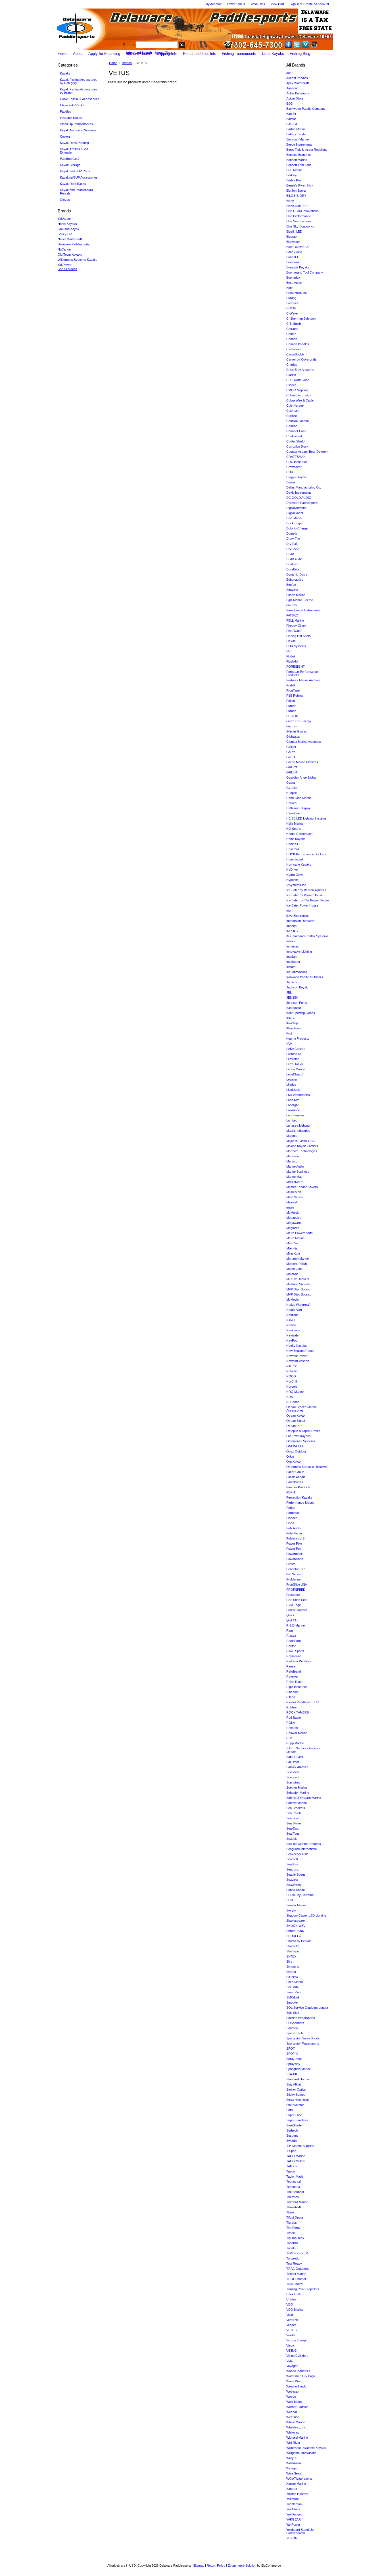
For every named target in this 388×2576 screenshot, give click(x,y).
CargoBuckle (295, 354)
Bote (289, 288)
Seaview (292, 1880)
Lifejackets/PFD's (72, 105)
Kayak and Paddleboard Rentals (76, 192)
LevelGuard (294, 1074)
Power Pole (294, 1543)
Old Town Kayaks (70, 255)
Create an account (316, 4)
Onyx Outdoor (296, 1451)
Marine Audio (295, 1166)
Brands (127, 63)
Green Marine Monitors (302, 762)
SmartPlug (293, 1992)
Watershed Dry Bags (301, 2376)
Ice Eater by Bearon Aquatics (306, 890)
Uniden (291, 2299)
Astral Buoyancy (298, 93)
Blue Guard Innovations (303, 211)
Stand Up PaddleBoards (76, 124)
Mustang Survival (298, 1284)
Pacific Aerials (296, 1477)
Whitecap (293, 2432)
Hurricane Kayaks (299, 864)
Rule (289, 1738)
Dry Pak (292, 544)
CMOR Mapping (297, 390)
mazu (290, 1207)
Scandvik (293, 1772)
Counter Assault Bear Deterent (307, 452)
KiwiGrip (292, 1023)
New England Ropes (300, 1351)
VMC (290, 2361)
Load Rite (293, 1100)
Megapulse (294, 1218)
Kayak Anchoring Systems (78, 130)
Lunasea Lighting (298, 1125)
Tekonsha (293, 2187)
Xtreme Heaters (297, 2494)
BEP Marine (294, 170)
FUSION (292, 716)
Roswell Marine (297, 1733)
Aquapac (292, 88)
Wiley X (291, 2458)
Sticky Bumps (296, 2095)
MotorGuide (294, 1269)
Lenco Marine (296, 1069)
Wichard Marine (297, 2438)
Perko (290, 1508)
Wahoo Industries (298, 2371)
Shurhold (292, 1946)
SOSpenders (295, 2023)
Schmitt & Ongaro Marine (304, 1798)
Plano (290, 1523)
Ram (290, 1631)
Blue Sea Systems (299, 221)
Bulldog (291, 298)
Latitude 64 (294, 1054)
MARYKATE (295, 1182)
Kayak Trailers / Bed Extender (74, 151)
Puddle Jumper (297, 1610)
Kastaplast (294, 1008)
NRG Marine (295, 1392)
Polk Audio (293, 1528)
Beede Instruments (299, 144)
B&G (290, 104)
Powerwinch (295, 1559)
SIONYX (292, 1977)
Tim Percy (293, 2228)
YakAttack (65, 219)
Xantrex (292, 2489)
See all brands (67, 269)
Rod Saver (294, 1718)
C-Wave (292, 313)
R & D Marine (296, 1625)
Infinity (291, 941)
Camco (291, 334)
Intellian (291, 957)
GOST (291, 757)
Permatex (293, 1513)
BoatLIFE (293, 257)
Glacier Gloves (297, 731)
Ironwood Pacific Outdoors (305, 977)
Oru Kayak (294, 1462)
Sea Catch (294, 1813)
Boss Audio (294, 283)
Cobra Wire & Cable (300, 400)
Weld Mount (294, 2402)
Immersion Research (301, 921)
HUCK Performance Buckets (306, 854)
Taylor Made (295, 2176)
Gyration (292, 788)
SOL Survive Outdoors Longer (307, 2008)
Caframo (292, 329)
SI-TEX (291, 1956)
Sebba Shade (296, 1890)
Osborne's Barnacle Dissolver (307, 1467)
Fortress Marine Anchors (303, 680)
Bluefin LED (294, 231)
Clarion (291, 375)
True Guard (294, 2284)
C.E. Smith (294, 324)
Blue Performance (299, 216)
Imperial (292, 926)
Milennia (292, 1248)
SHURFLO (294, 1936)
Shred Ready (295, 1931)
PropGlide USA (297, 1584)
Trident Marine (296, 2274)
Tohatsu (292, 2248)
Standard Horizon (298, 2079)
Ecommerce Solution (242, 2565)
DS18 (290, 554)
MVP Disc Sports (298, 1289)
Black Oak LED (297, 206)
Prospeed (293, 1595)
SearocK (292, 1859)
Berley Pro (65, 234)
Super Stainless (297, 2120)
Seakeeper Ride (297, 1854)
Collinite (292, 416)
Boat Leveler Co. (298, 247)
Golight (291, 747)
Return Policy (216, 2565)
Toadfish (292, 2243)
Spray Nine (294, 2059)
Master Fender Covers (302, 1187)
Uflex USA (293, 2294)
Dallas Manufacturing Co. (304, 487)
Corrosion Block (297, 446)
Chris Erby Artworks (300, 370)
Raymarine (294, 1656)
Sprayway (293, 2064)
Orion (290, 1456)
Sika (289, 1962)
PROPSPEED (296, 1590)
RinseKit (292, 1692)
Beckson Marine (298, 139)
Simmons (293, 1967)
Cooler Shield (295, 441)
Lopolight (292, 1105)
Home (113, 63)
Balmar (291, 119)
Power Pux (294, 1549)
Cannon (292, 339)
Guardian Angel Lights (301, 777)
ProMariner (294, 1579)
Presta (291, 1564)
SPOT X (292, 2054)
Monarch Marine (298, 1259)
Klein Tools (294, 1028)
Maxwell (292, 1202)
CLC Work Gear (298, 380)
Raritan (291, 1646)
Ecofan (291, 585)
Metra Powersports (300, 1233)
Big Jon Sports (296, 191)
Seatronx (293, 1869)
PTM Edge (294, 1605)
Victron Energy (297, 2340)
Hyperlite (292, 880)
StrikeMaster (295, 2105)
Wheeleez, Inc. (297, 2427)
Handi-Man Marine (299, 798)
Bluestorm (293, 237)
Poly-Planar (294, 1533)
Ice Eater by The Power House (308, 900)
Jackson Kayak (68, 229)
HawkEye (293, 813)
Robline (291, 1707)
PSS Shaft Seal (297, 1600)
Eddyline (292, 590)
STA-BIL (292, 2074)
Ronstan (292, 1728)
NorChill (292, 1381)
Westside (293, 2417)
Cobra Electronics (299, 395)
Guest (291, 783)
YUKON (292, 2538)
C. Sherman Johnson (301, 318)
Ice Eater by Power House (304, 895)
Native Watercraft (70, 239)
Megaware (294, 1223)
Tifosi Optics (295, 2217)
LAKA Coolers (296, 1049)
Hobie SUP (294, 844)
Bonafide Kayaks (298, 267)
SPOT (291, 2049)
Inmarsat (292, 946)
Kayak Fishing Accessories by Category (78, 81)
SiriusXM (292, 1987)
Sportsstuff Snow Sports (303, 2038)
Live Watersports (298, 1095)
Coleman (292, 411)
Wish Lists (258, 4)
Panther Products (298, 1487)
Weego (291, 2397)
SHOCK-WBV (296, 1926)
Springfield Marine (299, 2069)
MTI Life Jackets (298, 1279)
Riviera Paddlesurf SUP (303, 1702)
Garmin (291, 726)
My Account (213, 4)
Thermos (293, 2197)
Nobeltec (292, 1371)
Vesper (291, 2325)
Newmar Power (297, 1356)
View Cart (277, 4)
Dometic (292, 533)
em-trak (292, 605)
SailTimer (293, 1762)
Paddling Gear (70, 159)
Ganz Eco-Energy (299, 721)
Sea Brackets (296, 1808)
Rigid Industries (297, 1687)
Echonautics (295, 580)
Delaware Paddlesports (74, 244)
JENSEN (292, 998)
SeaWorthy (294, 1885)
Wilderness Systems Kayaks (78, 260)
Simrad (291, 1972)
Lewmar (292, 1079)
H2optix (292, 793)
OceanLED (294, 1426)
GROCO (292, 767)
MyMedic (293, 1300)
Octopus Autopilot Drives (303, 1431)
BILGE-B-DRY (296, 196)
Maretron (293, 1156)
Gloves (64, 200)
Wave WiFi (294, 2381)
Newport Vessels (298, 1361)
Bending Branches (299, 155)
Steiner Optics (296, 2089)
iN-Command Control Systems (307, 936)
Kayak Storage (70, 165)
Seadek (292, 1839)
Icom (290, 911)
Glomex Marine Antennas (304, 742)
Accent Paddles (297, 78)
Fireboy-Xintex (296, 626)
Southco (292, 2028)
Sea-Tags (293, 1834)
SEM (290, 1900)
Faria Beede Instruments (303, 610)
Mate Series (295, 1197)
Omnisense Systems (301, 1441)
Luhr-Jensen (295, 1115)
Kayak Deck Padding (74, 143)
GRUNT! (292, 772)
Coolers (65, 136)
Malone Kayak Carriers (302, 1146)
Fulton (291, 701)
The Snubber (295, 2192)
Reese (291, 1666)
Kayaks (64, 74)
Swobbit (292, 2141)
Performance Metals (300, 1503)
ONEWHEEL (295, 1446)
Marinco (292, 1161)
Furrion (291, 706)
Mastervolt (294, 1192)
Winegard (293, 2468)
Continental (294, 436)
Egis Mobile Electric (300, 600)
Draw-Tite (293, 539)
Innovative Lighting (299, 951)
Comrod (292, 426)
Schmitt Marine (297, 1803)
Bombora (293, 262)
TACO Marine (296, 2156)
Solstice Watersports (301, 2018)
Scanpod (292, 1777)
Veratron (292, 2320)
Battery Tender (297, 134)
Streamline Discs (298, 2100)
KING (290, 1018)
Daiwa (291, 482)
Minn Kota (293, 1253)
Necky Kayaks (297, 1346)
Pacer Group (295, 1472)
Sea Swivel (294, 1823)
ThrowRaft (294, 2207)
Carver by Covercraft (301, 359)
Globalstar (293, 736)
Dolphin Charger (298, 528)
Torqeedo (293, 2258)
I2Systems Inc (296, 885)
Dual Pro (292, 564)
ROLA (291, 1723)
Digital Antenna (296, 508)
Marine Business (298, 1172)
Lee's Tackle (295, 1064)
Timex (291, 2233)
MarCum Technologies (302, 1151)
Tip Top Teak (295, 2238)
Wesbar (292, 2412)
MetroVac (293, 1243)
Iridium (291, 967)
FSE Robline (295, 696)
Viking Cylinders (297, 2356)
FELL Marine (295, 620)
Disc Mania (294, 518)
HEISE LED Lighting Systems (306, 818)
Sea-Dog (292, 1828)
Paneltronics (295, 1482)
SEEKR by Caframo (300, 1895)
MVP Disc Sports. (299, 1294)
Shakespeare (296, 1921)
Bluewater (293, 242)
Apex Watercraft (298, 83)
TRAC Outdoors (298, 2269)
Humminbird (295, 859)
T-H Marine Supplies (300, 2146)
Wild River (293, 2443)
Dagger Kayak (296, 477)
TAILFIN (292, 2166)
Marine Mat (294, 1177)
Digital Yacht (295, 513)
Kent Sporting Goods (301, 1013)
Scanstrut (293, 1782)
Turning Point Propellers (303, 2289)
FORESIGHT (296, 667)
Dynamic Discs (297, 574)
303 (289, 73)
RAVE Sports (295, 1651)
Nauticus (292, 1315)
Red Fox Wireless (299, 1661)
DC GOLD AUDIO (299, 498)
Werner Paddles (297, 2407)
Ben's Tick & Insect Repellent (306, 150)
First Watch (294, 631)
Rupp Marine (295, 1743)
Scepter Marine (297, 1787)
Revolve (292, 1677)
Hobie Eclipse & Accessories (80, 99)
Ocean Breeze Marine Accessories (302, 1409)
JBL (289, 992)
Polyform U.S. (296, 1538)
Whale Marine (296, 2422)
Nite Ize (292, 1366)
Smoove (292, 2002)
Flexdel (291, 641)
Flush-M (292, 661)
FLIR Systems (296, 646)
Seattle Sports (296, 1874)
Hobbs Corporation (299, 834)
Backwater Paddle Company (306, 109)
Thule (290, 2212)
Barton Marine (296, 129)
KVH (289, 1044)
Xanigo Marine (296, 2484)
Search (129, 45)
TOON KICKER (297, 2253)
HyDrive (292, 870)
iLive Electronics (298, 916)
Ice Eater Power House (302, 905)
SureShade (294, 2125)
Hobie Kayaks (67, 224)
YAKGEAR (294, 2519)
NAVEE (291, 1320)
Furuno (291, 711)
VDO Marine (295, 2310)
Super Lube (294, 2115)
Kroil (289, 1033)
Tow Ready (294, 2263)
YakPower (65, 265)
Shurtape (293, 1951)
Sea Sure (293, 1818)
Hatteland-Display (299, 808)
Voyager (292, 2366)
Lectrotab (293, 1059)
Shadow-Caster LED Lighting (306, 1915)
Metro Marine (295, 1238)
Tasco (291, 2171)
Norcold (292, 1387)
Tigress (292, 2223)
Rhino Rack (294, 1682)
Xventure (293, 2499)
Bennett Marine (297, 160)
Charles (292, 365)
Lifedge (291, 1085)
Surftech (292, 2130)
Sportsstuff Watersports (303, 2043)
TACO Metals (296, 2161)
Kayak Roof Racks (73, 184)
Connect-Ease (296, 431)
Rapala (291, 1636)
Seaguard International (302, 1849)
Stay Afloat (294, 2084)
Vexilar (291, 2335)
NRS (290, 1397)
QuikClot (292, 1620)
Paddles (64, 112)
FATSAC (292, 615)
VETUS (291, 2330)
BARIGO (292, 124)
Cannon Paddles (298, 344)
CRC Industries (297, 462)
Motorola (292, 1274)
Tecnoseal (293, 2182)
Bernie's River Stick (300, 185)
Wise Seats (294, 2473)
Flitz (289, 651)
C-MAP (291, 308)
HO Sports (294, 829)
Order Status (236, 4)
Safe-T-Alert (295, 1757)
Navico (291, 1325)
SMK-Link (293, 1997)
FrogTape (293, 690)
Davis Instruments (299, 493)
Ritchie (291, 1697)
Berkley (292, 175)
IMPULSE (293, 931)
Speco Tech (295, 2033)
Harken (291, 803)
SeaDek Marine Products (304, 1844)
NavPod (292, 1340)
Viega (290, 2345)
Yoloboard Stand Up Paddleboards (300, 2531)
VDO (290, 2304)
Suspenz (292, 2136)
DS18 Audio (294, 559)
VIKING (292, 2351)
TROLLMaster (296, 2279)
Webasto (292, 2391)
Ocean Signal (296, 1421)
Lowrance (293, 1110)
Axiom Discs (295, 98)
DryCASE (293, 549)
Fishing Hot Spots (299, 636)
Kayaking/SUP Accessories (79, 177)
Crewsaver (294, 467)
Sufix (290, 2110)
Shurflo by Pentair (299, 1941)
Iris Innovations (297, 972)
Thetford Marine (297, 2202)
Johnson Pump (297, 1003)
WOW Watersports (299, 2478)
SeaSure (292, 1864)
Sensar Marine (296, 1905)
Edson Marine (296, 595)
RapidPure (294, 1641)
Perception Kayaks (299, 1497)
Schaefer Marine (298, 1793)
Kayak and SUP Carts (75, 171)
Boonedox (293, 278)
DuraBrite (293, 569)
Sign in (294, 4)
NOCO (291, 1376)
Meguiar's (293, 1228)
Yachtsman (294, 2504)
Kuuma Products (298, 1038)
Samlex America (297, 1767)
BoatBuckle (294, 252)
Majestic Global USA (300, 1141)
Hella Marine (295, 824)
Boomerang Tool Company (305, 272)
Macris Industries (298, 1131)
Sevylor (292, 1910)
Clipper (291, 385)
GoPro (291, 752)
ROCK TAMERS (298, 1712)
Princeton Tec (296, 1569)
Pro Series (294, 1574)
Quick (290, 1615)
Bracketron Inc (297, 293)
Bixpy (290, 201)
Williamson (294, 2463)
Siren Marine (295, 1982)
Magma (291, 1136)
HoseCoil (293, 849)
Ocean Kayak (296, 1416)
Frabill (290, 685)
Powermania (295, 1554)
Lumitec (292, 1120)
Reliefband (294, 1671)
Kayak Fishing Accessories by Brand (78, 91)
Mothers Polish (297, 1264)
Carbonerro (294, 349)
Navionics (293, 1330)
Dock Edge (294, 523)
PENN (291, 1492)
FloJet (291, 656)
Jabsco (291, 982)
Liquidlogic (293, 1090)
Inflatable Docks (71, 118)
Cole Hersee (295, 405)
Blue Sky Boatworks (300, 226)
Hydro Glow (295, 875)
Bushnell (292, 303)
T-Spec (291, 2151)
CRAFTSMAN (296, 457)
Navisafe (292, 1335)
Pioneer (292, 1518)
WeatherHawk (296, 2386)
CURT (291, 472)
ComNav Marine (298, 421)
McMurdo (293, 1213)
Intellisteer (293, 962)
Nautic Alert (294, 1310)
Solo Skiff (293, 2013)
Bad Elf (291, 114)
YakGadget (294, 2514)
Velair (290, 2315)
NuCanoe (64, 249)
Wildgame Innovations (301, 2453)
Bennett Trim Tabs (299, 165)
